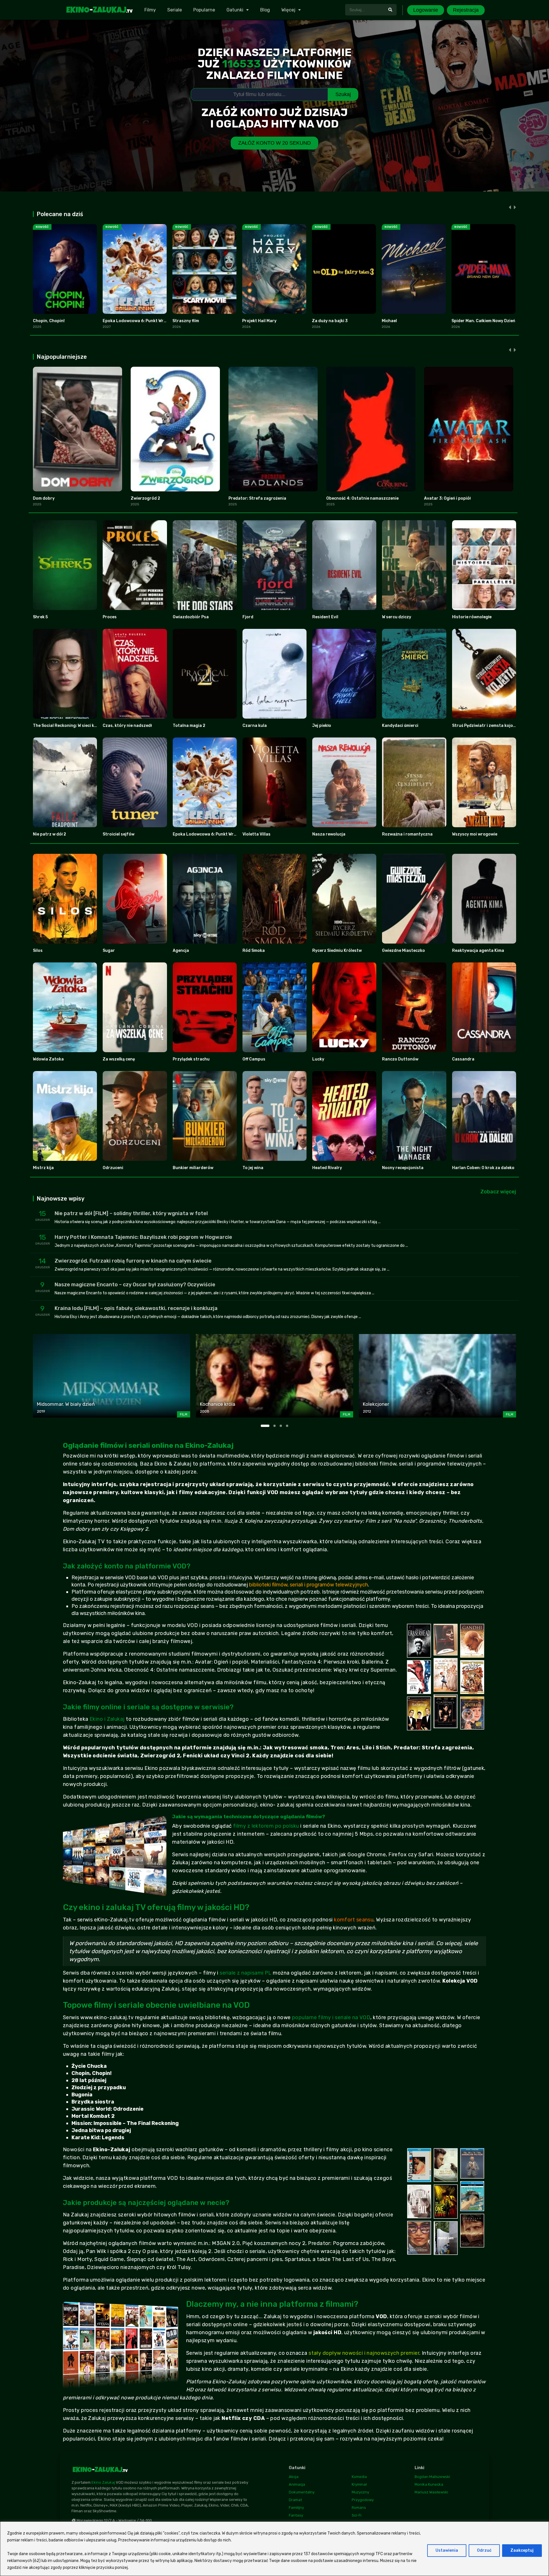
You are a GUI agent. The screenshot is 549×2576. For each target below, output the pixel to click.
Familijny (296, 2508)
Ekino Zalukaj (103, 2482)
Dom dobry (44, 498)
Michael (389, 321)
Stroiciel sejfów (119, 834)
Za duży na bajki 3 (330, 321)
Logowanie (426, 10)
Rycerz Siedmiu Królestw (337, 951)
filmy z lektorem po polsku (266, 1826)
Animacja (297, 2484)
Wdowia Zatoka (48, 1059)
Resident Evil (325, 617)
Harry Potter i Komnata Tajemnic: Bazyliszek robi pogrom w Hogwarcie (143, 1237)
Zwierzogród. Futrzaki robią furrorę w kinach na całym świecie (133, 1261)
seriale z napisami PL (245, 1973)
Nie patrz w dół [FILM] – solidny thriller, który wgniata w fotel (131, 1213)
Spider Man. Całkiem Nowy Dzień (483, 321)
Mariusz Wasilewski (431, 2492)
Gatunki (235, 10)
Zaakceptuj (522, 2550)
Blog (265, 10)
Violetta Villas (256, 834)
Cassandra (463, 1059)
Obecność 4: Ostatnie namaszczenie (362, 498)
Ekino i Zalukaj (107, 1719)
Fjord (248, 617)
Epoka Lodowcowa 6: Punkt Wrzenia (139, 321)
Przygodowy (363, 2500)
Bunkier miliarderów (193, 1168)
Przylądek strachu (191, 1059)
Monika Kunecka (429, 2484)
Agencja (181, 951)
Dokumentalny (302, 2492)
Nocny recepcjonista (403, 1168)
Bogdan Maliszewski (432, 2477)
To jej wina (253, 1168)
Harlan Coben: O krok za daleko (483, 1168)
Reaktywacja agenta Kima (478, 951)
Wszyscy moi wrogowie (475, 834)
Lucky (318, 1059)
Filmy (150, 10)
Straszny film (186, 321)
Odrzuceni (113, 1168)
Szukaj (343, 94)
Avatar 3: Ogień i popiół (447, 498)
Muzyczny (360, 2492)
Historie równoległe (472, 617)
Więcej (288, 10)
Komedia (359, 2477)
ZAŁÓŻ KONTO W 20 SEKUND (274, 143)
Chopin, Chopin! (49, 321)
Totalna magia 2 (189, 726)
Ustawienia (447, 2550)
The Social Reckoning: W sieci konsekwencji (76, 726)
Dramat (295, 2500)
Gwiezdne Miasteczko (403, 951)
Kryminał (359, 2484)
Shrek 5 (40, 617)
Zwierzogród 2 (145, 498)
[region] (274, 2549)
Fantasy (296, 2515)
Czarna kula (255, 726)
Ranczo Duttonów (400, 1059)
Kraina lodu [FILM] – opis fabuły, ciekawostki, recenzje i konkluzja (136, 1308)
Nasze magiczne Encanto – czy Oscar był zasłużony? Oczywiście (135, 1285)
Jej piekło (322, 726)
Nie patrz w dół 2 (49, 834)
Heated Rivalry (327, 1168)
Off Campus (254, 1059)
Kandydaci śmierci (400, 726)
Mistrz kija (43, 1168)
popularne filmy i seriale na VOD (331, 2017)
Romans (359, 2508)
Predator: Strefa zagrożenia (257, 498)
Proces (110, 617)
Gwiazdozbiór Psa (191, 617)
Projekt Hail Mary (259, 321)
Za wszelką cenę (119, 1059)
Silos (38, 951)
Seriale (175, 10)
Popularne (204, 10)
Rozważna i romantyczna (407, 834)
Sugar (109, 951)
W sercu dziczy (397, 617)
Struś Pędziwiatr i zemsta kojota (485, 726)
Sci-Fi (357, 2515)
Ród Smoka (254, 951)
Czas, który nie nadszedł (127, 726)
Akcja (294, 2477)
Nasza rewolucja (329, 834)
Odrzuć (484, 2550)
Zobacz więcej (498, 1192)
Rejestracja (466, 10)
